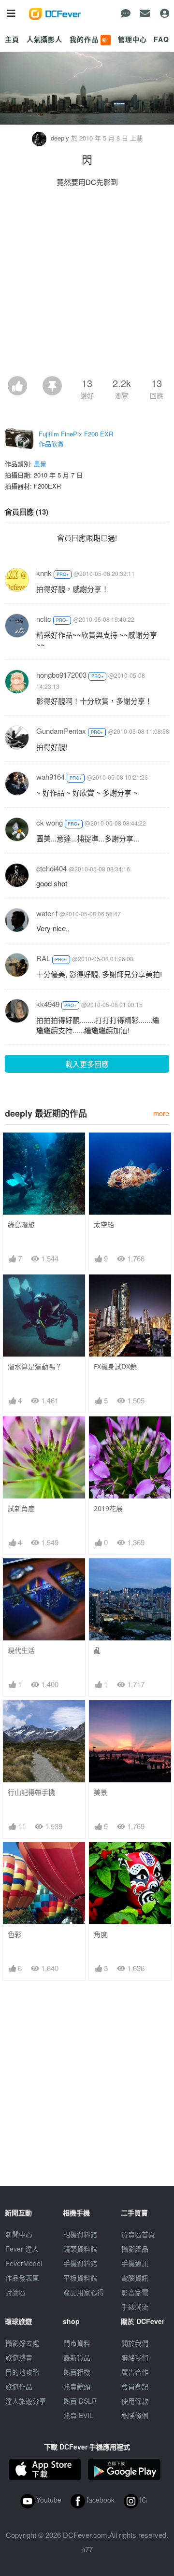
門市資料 (77, 2343)
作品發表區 (22, 2278)
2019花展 (108, 1508)
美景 (101, 1792)
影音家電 (135, 2292)
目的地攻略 (22, 2372)
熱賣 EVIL (78, 2415)
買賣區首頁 (138, 2234)
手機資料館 (80, 2263)
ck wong (50, 822)
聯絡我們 (135, 2357)
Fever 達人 (22, 2249)
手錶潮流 (135, 2307)
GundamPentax (61, 731)
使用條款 (135, 2401)
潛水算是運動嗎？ (35, 1366)
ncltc (44, 619)
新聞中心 (19, 2234)
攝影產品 (135, 2249)
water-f (47, 913)
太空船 (104, 1225)
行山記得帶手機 (31, 1792)
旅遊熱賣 (19, 2357)
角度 (101, 1934)
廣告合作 (135, 2372)
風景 (40, 464)
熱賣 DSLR (80, 2401)
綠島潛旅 (21, 1225)
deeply (60, 138)
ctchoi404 (51, 868)
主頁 (12, 39)
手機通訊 (135, 2263)
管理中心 (132, 39)
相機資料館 (80, 2234)
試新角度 (21, 1508)
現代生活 (21, 1650)
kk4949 (48, 1004)
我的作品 (89, 39)
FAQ (161, 39)
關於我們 (135, 2343)
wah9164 (51, 777)
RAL (43, 958)
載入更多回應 (87, 1064)
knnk (44, 573)
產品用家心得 (84, 2292)
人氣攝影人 (44, 39)
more (161, 1113)
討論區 (15, 2292)
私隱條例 (135, 2415)
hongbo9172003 (61, 675)
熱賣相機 (77, 2372)
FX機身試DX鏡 (115, 1366)
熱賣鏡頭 (77, 2386)
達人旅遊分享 (26, 2401)
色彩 (14, 1934)
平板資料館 (80, 2278)
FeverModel (24, 2263)
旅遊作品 (19, 2386)
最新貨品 (77, 2357)
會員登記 (135, 2386)
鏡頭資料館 (80, 2249)
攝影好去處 (22, 2343)
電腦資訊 (135, 2278)
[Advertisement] (87, 284)
